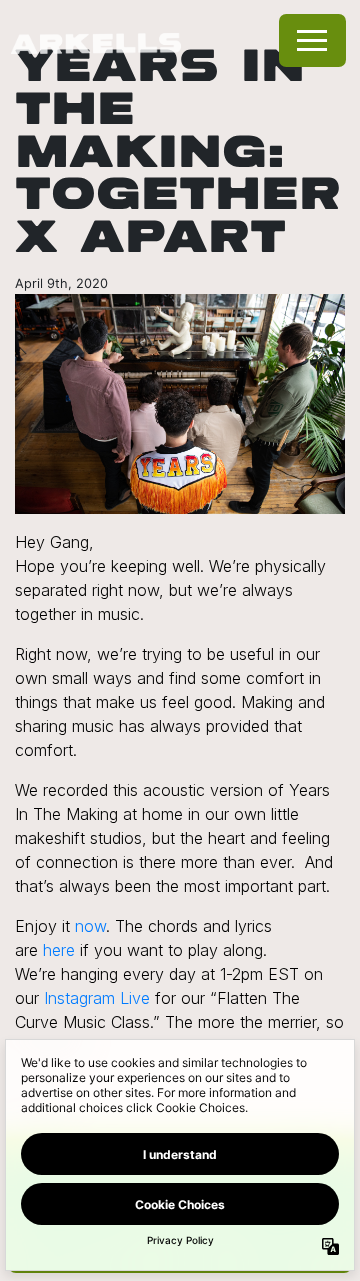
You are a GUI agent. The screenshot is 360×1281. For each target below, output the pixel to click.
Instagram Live (97, 998)
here (59, 950)
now (90, 926)
